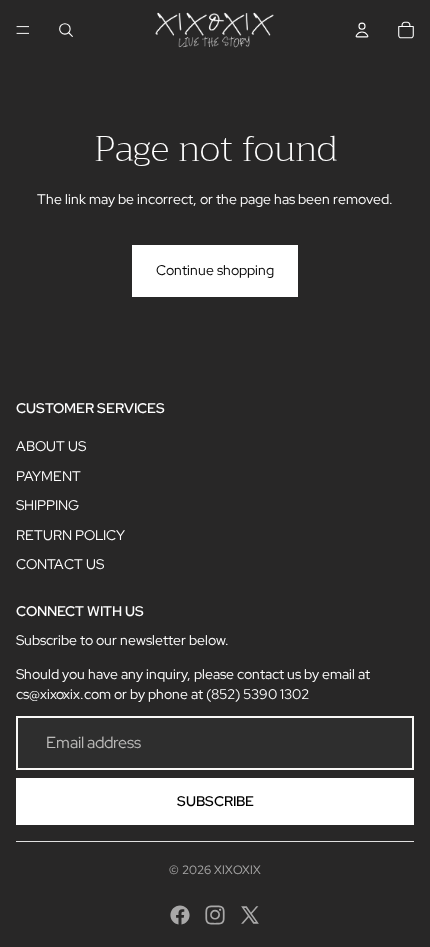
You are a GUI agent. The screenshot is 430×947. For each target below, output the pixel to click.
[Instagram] (215, 915)
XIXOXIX (237, 870)
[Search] (66, 30)
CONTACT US (60, 564)
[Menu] (23, 30)
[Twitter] (250, 915)
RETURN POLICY (70, 535)
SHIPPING (47, 505)
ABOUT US (51, 446)
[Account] (362, 30)
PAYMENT (48, 476)
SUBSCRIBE (215, 801)
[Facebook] (180, 915)
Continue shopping (215, 270)
